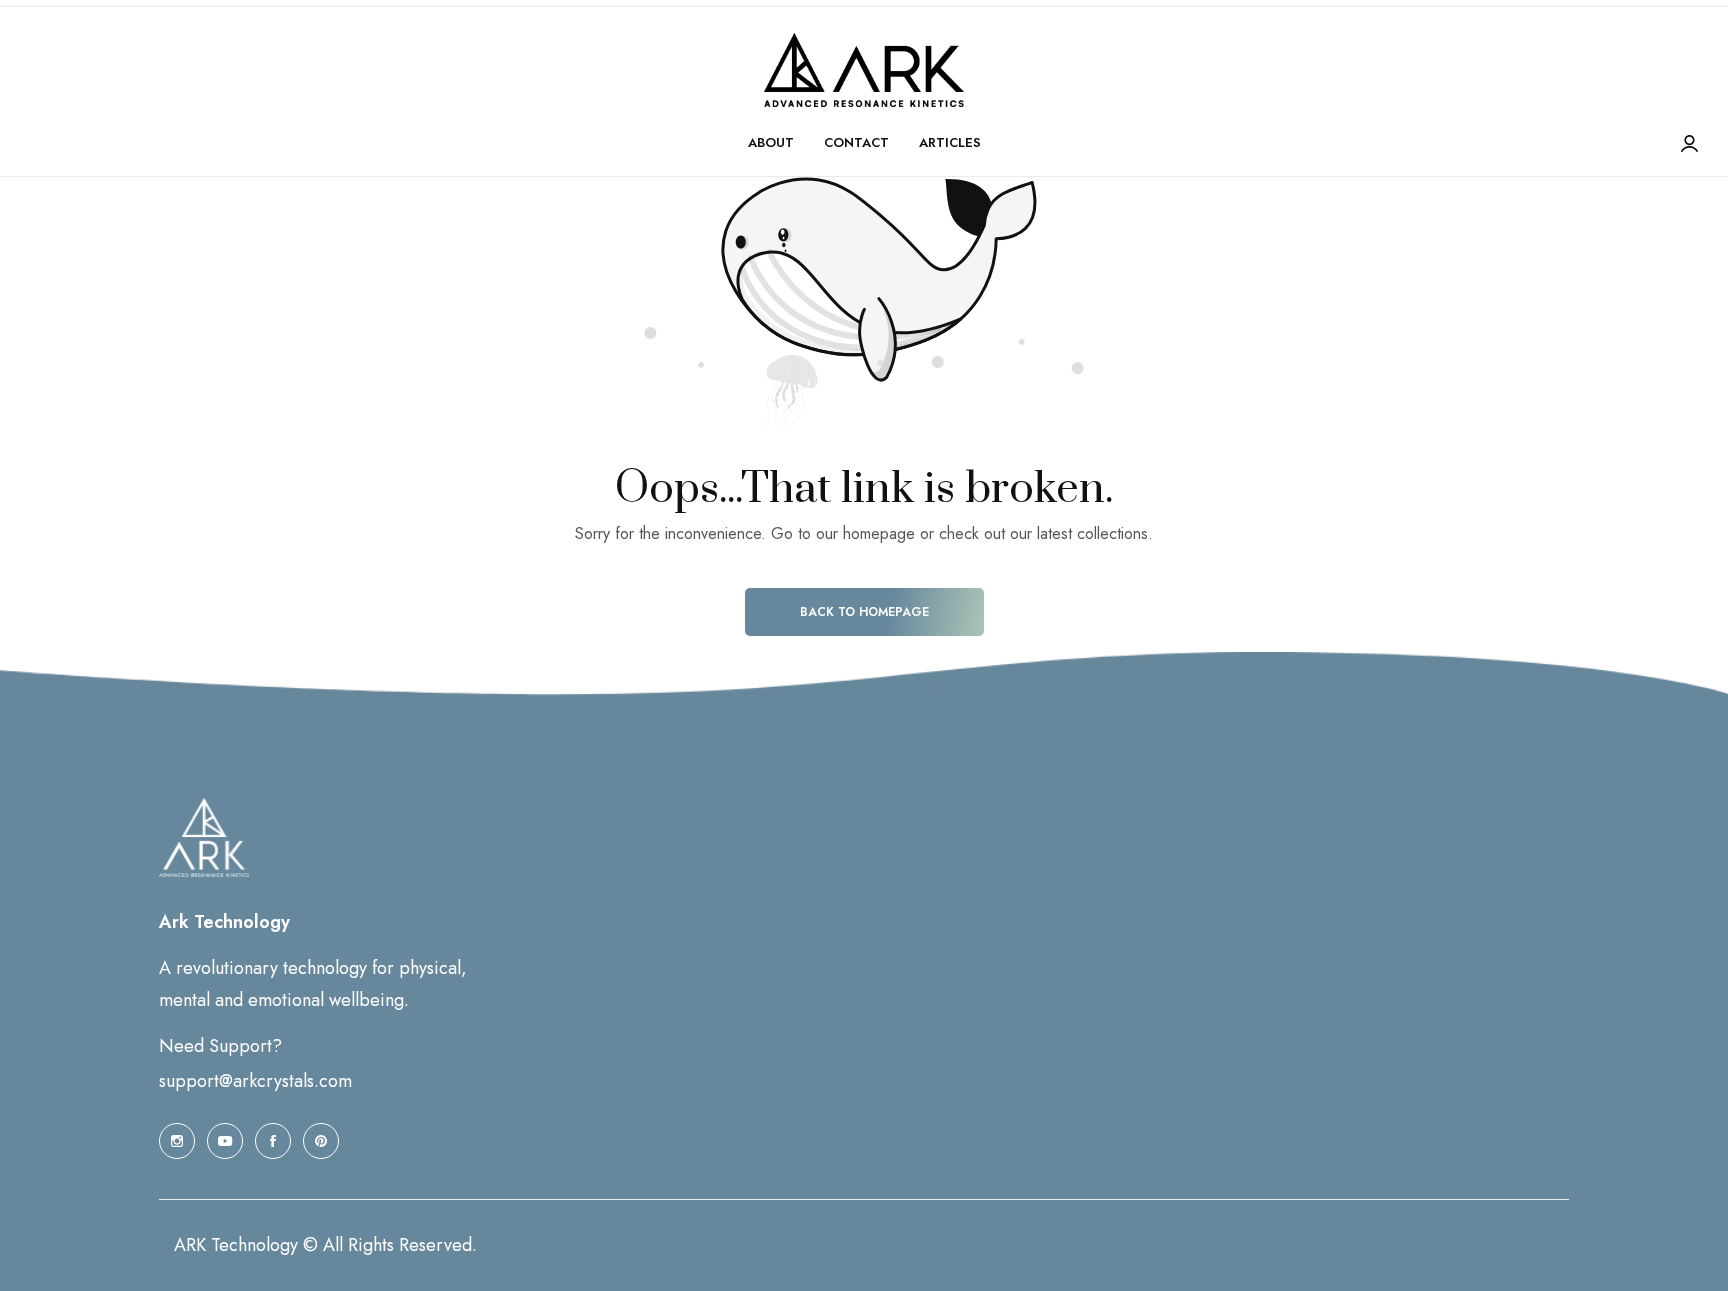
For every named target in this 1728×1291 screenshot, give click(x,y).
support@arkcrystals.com (255, 1081)
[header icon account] (1689, 144)
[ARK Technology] (864, 70)
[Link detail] (177, 1141)
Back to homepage (864, 612)
